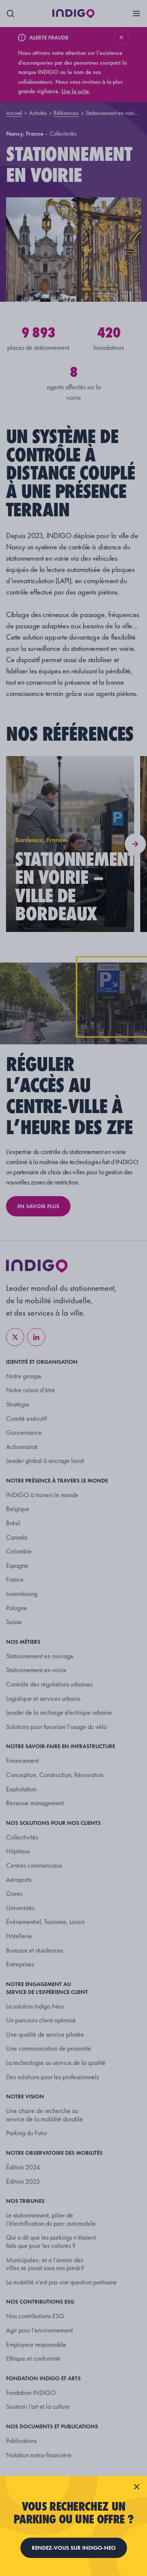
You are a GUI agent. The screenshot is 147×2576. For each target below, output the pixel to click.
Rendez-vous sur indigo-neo (74, 2548)
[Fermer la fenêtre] (136, 2487)
